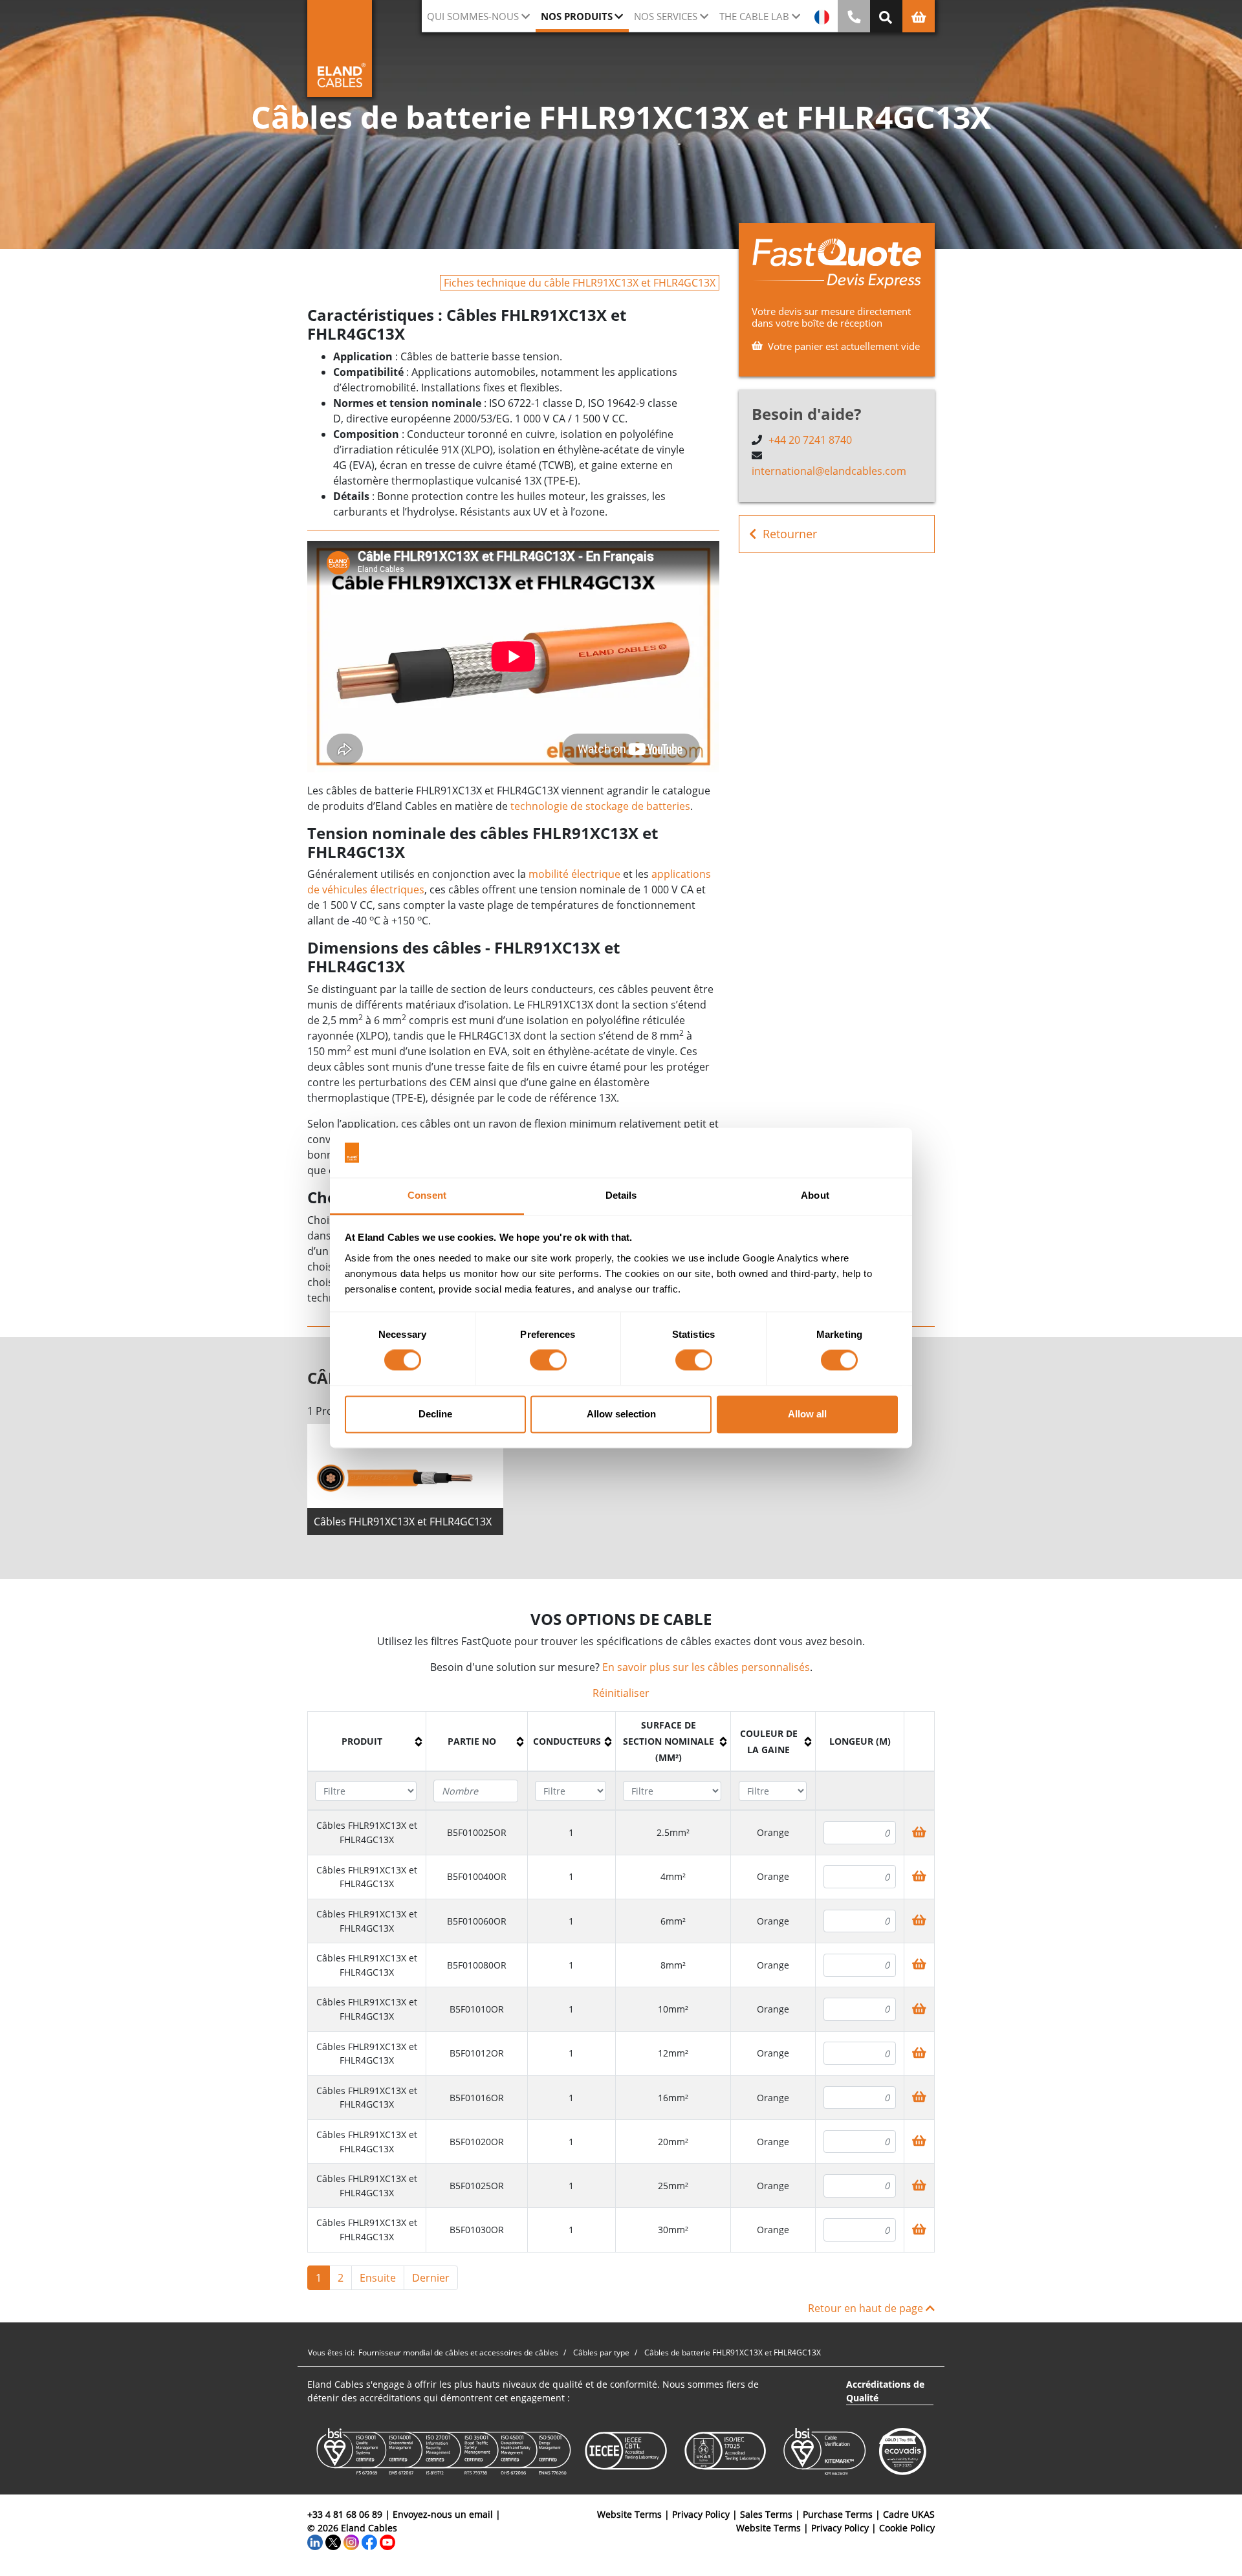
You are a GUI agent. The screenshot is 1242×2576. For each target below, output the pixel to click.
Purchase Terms (838, 2514)
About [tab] (815, 1195)
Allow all (807, 1414)
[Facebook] (369, 2541)
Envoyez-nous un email (443, 2514)
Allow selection (621, 1414)
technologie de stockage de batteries (600, 806)
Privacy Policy (701, 2514)
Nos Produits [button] (577, 16)
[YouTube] (387, 2541)
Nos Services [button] (666, 16)
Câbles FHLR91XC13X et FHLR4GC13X (403, 1522)
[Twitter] (333, 2541)
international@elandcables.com (829, 471)
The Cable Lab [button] (754, 16)
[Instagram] (351, 2541)
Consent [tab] (427, 1195)
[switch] (548, 1360)
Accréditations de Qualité (885, 2391)
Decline (435, 1414)
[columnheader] (367, 1742)
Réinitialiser (621, 1693)
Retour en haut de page (867, 2308)
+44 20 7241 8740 (810, 440)
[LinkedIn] (315, 2541)
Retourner (790, 534)
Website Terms (629, 2514)
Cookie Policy (907, 2528)
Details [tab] (621, 1195)
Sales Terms (766, 2514)
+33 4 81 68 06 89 (345, 2514)
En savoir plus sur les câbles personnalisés (706, 1667)
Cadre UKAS (909, 2514)
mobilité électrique (574, 874)
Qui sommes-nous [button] (473, 16)
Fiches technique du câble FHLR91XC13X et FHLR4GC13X (580, 283)
